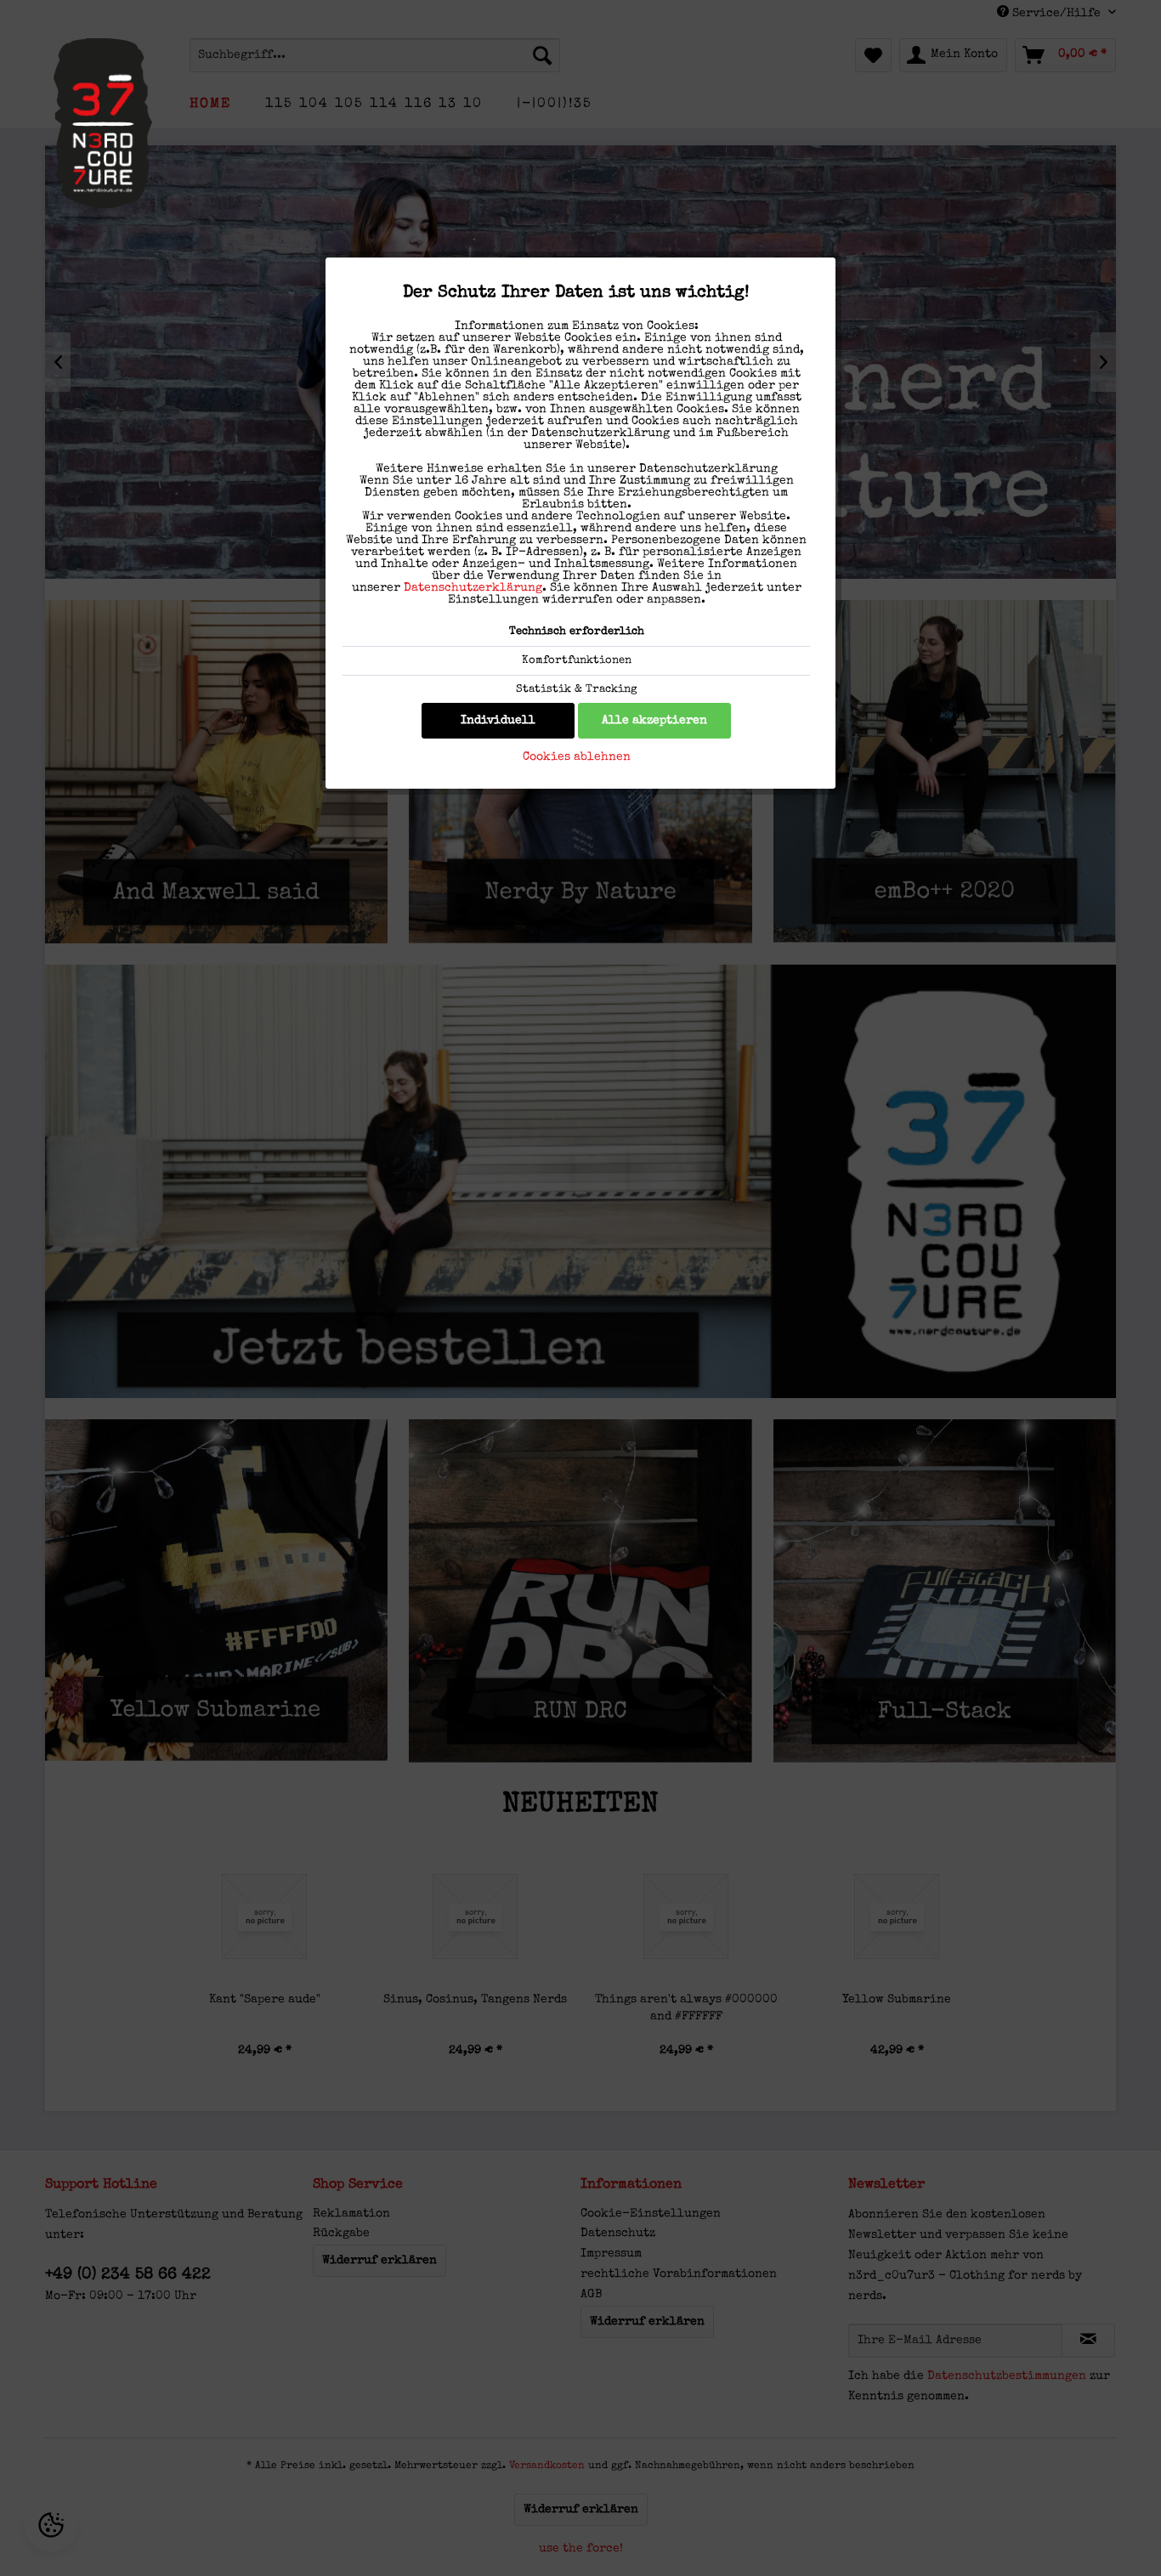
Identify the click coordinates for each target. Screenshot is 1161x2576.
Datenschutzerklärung (473, 588)
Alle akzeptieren (654, 721)
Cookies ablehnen (577, 757)
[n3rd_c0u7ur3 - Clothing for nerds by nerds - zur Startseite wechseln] (103, 123)
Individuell (498, 721)
